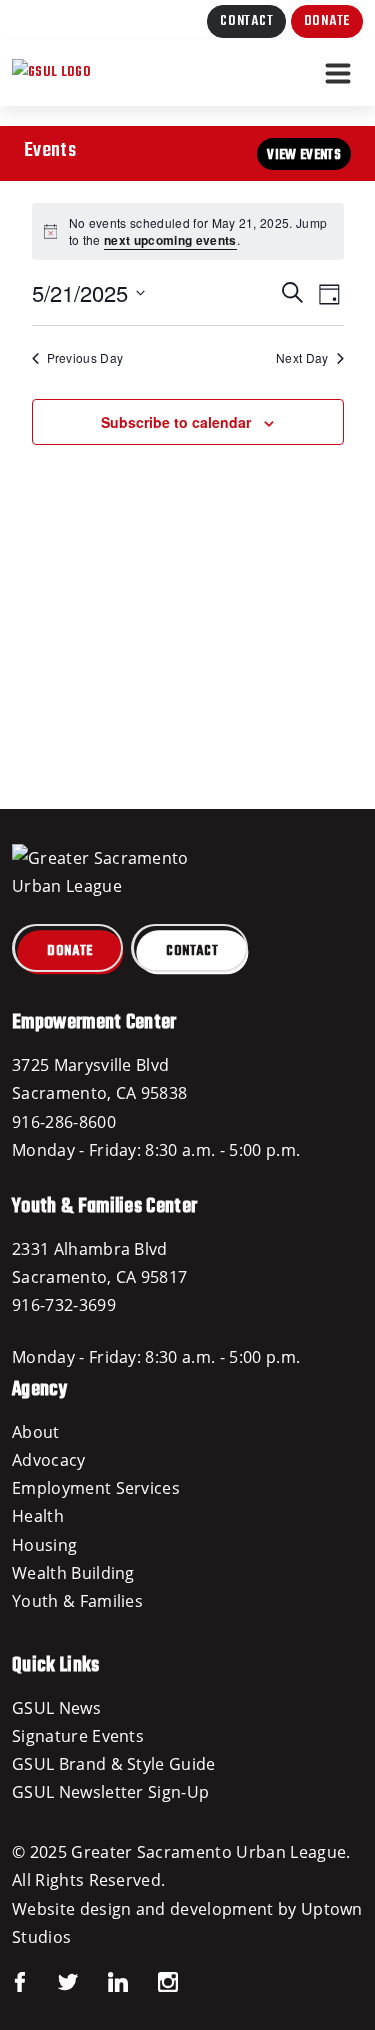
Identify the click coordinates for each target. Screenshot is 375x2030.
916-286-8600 (64, 1122)
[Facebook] (20, 1981)
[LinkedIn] (103, 1981)
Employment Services (96, 1488)
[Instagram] (153, 1981)
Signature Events (78, 1736)
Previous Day (85, 358)
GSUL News (56, 1708)
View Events (304, 155)
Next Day (302, 358)
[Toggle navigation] (338, 73)
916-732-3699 (64, 1305)
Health (38, 1516)
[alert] (188, 231)
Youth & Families (77, 1601)
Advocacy (49, 1460)
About (36, 1432)
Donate (327, 21)
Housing (44, 1545)
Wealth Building (73, 1573)
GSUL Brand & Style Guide (114, 1764)
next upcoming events (170, 240)
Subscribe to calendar (176, 422)
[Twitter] (53, 1981)
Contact (246, 21)
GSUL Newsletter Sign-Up (110, 1792)
